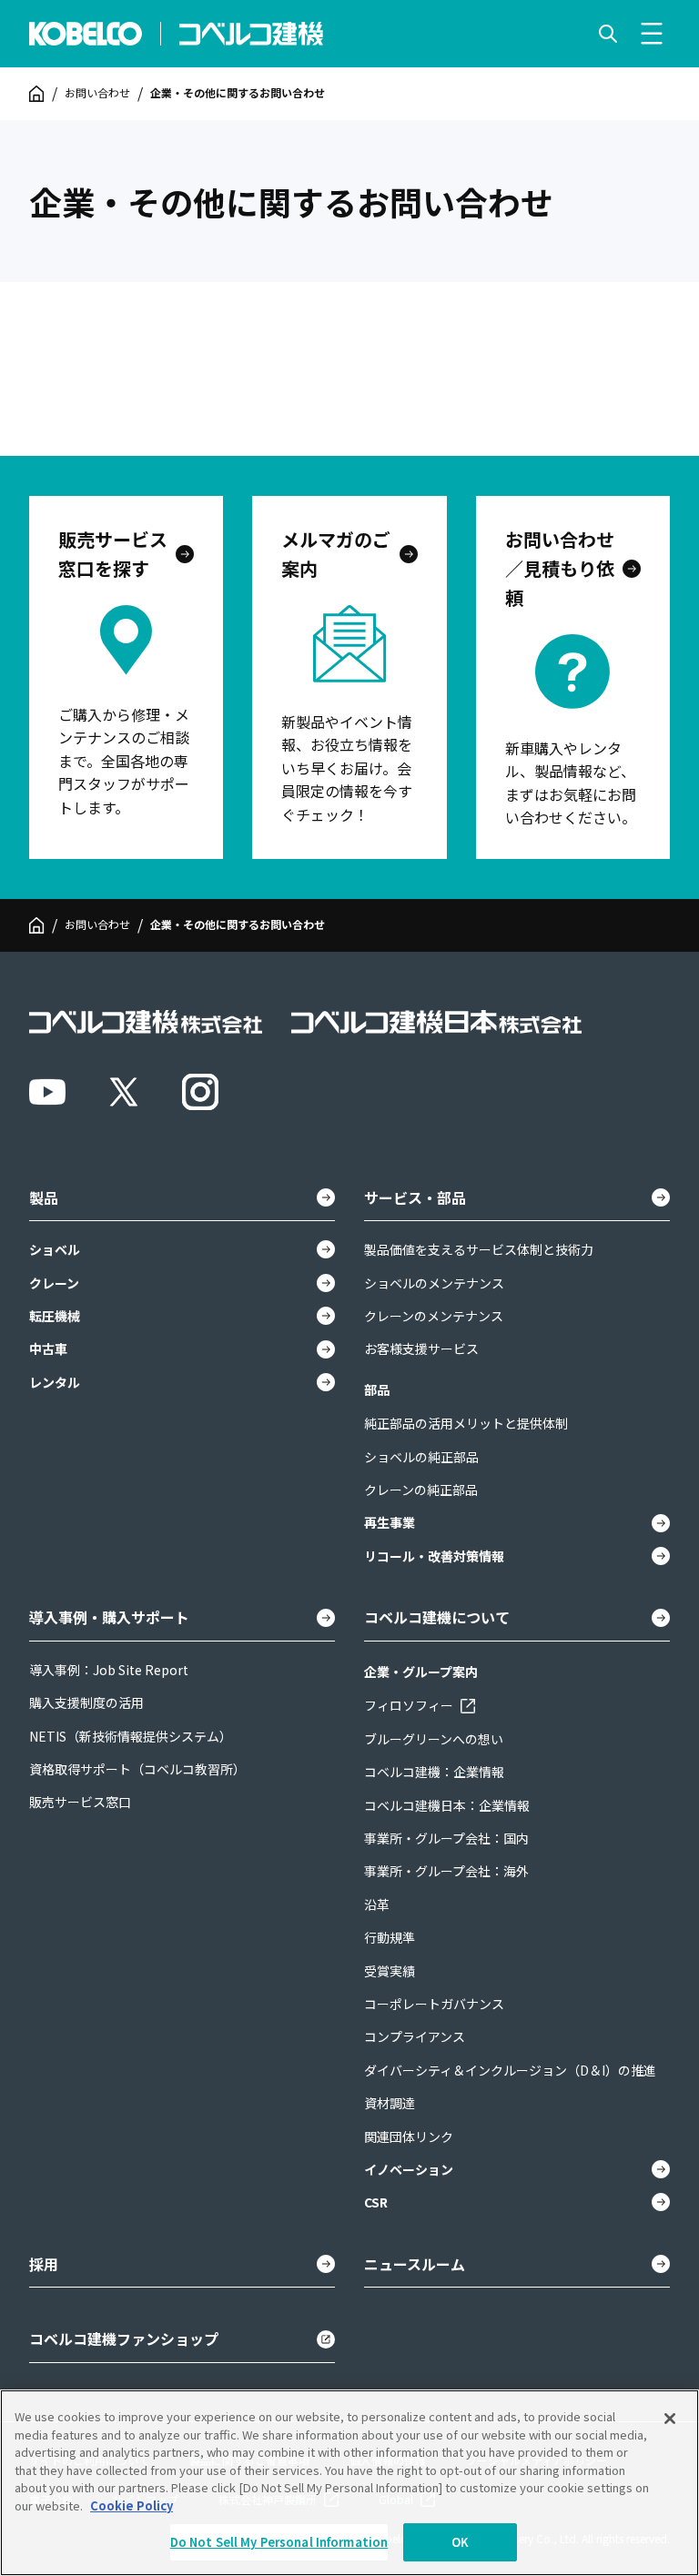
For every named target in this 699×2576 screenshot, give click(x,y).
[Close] (670, 2419)
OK (460, 2542)
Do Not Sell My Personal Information (279, 2542)
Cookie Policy (132, 2505)
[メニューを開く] (652, 34)
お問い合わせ (97, 93)
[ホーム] (37, 94)
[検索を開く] (608, 34)
